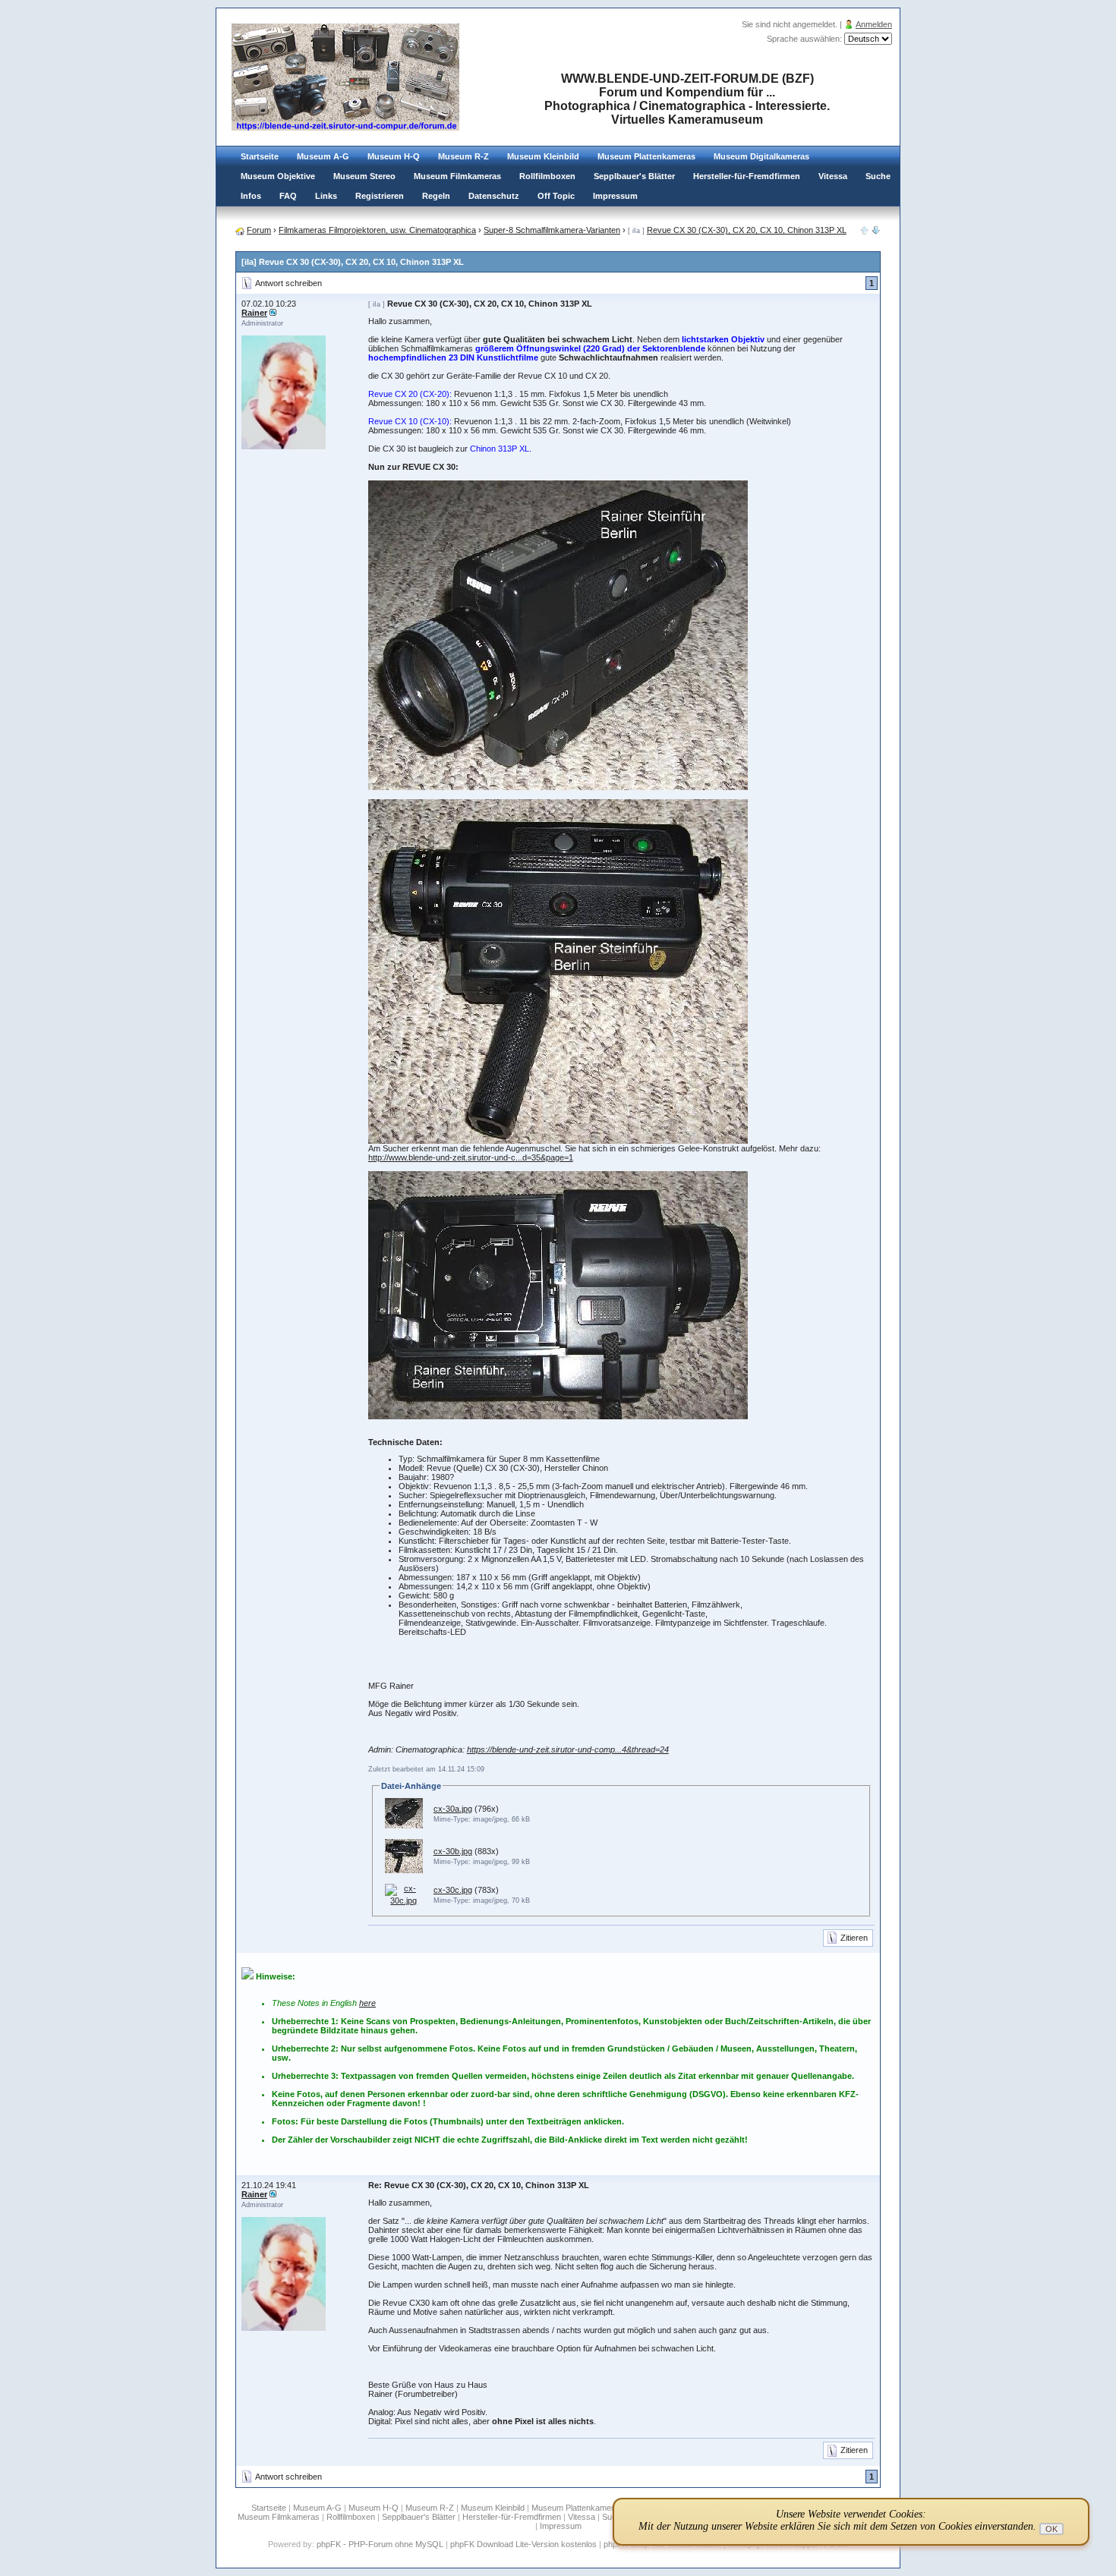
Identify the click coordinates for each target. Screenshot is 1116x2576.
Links (326, 196)
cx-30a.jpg (453, 1809)
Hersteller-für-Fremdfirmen (747, 176)
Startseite (260, 156)
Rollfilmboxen (547, 176)
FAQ (288, 196)
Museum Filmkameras (457, 176)
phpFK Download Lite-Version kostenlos (523, 2544)
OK (1051, 2529)
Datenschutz (494, 196)
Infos (251, 196)
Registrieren (380, 196)
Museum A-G (323, 156)
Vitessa (833, 176)
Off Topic (556, 196)
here (367, 2003)
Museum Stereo (364, 176)
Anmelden (874, 24)
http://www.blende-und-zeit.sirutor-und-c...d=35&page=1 (471, 1157)
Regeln (436, 196)
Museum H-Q (394, 156)
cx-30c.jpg (453, 1890)
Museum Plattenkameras (646, 156)
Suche (878, 176)
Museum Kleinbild (543, 156)
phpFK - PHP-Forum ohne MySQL (381, 2544)
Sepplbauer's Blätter (634, 176)
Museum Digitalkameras (761, 156)
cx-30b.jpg (453, 1851)
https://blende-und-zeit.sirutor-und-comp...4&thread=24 (568, 1749)
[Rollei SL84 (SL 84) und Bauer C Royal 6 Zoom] (876, 231)
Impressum (615, 196)
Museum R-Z (463, 156)
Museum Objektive (278, 176)
